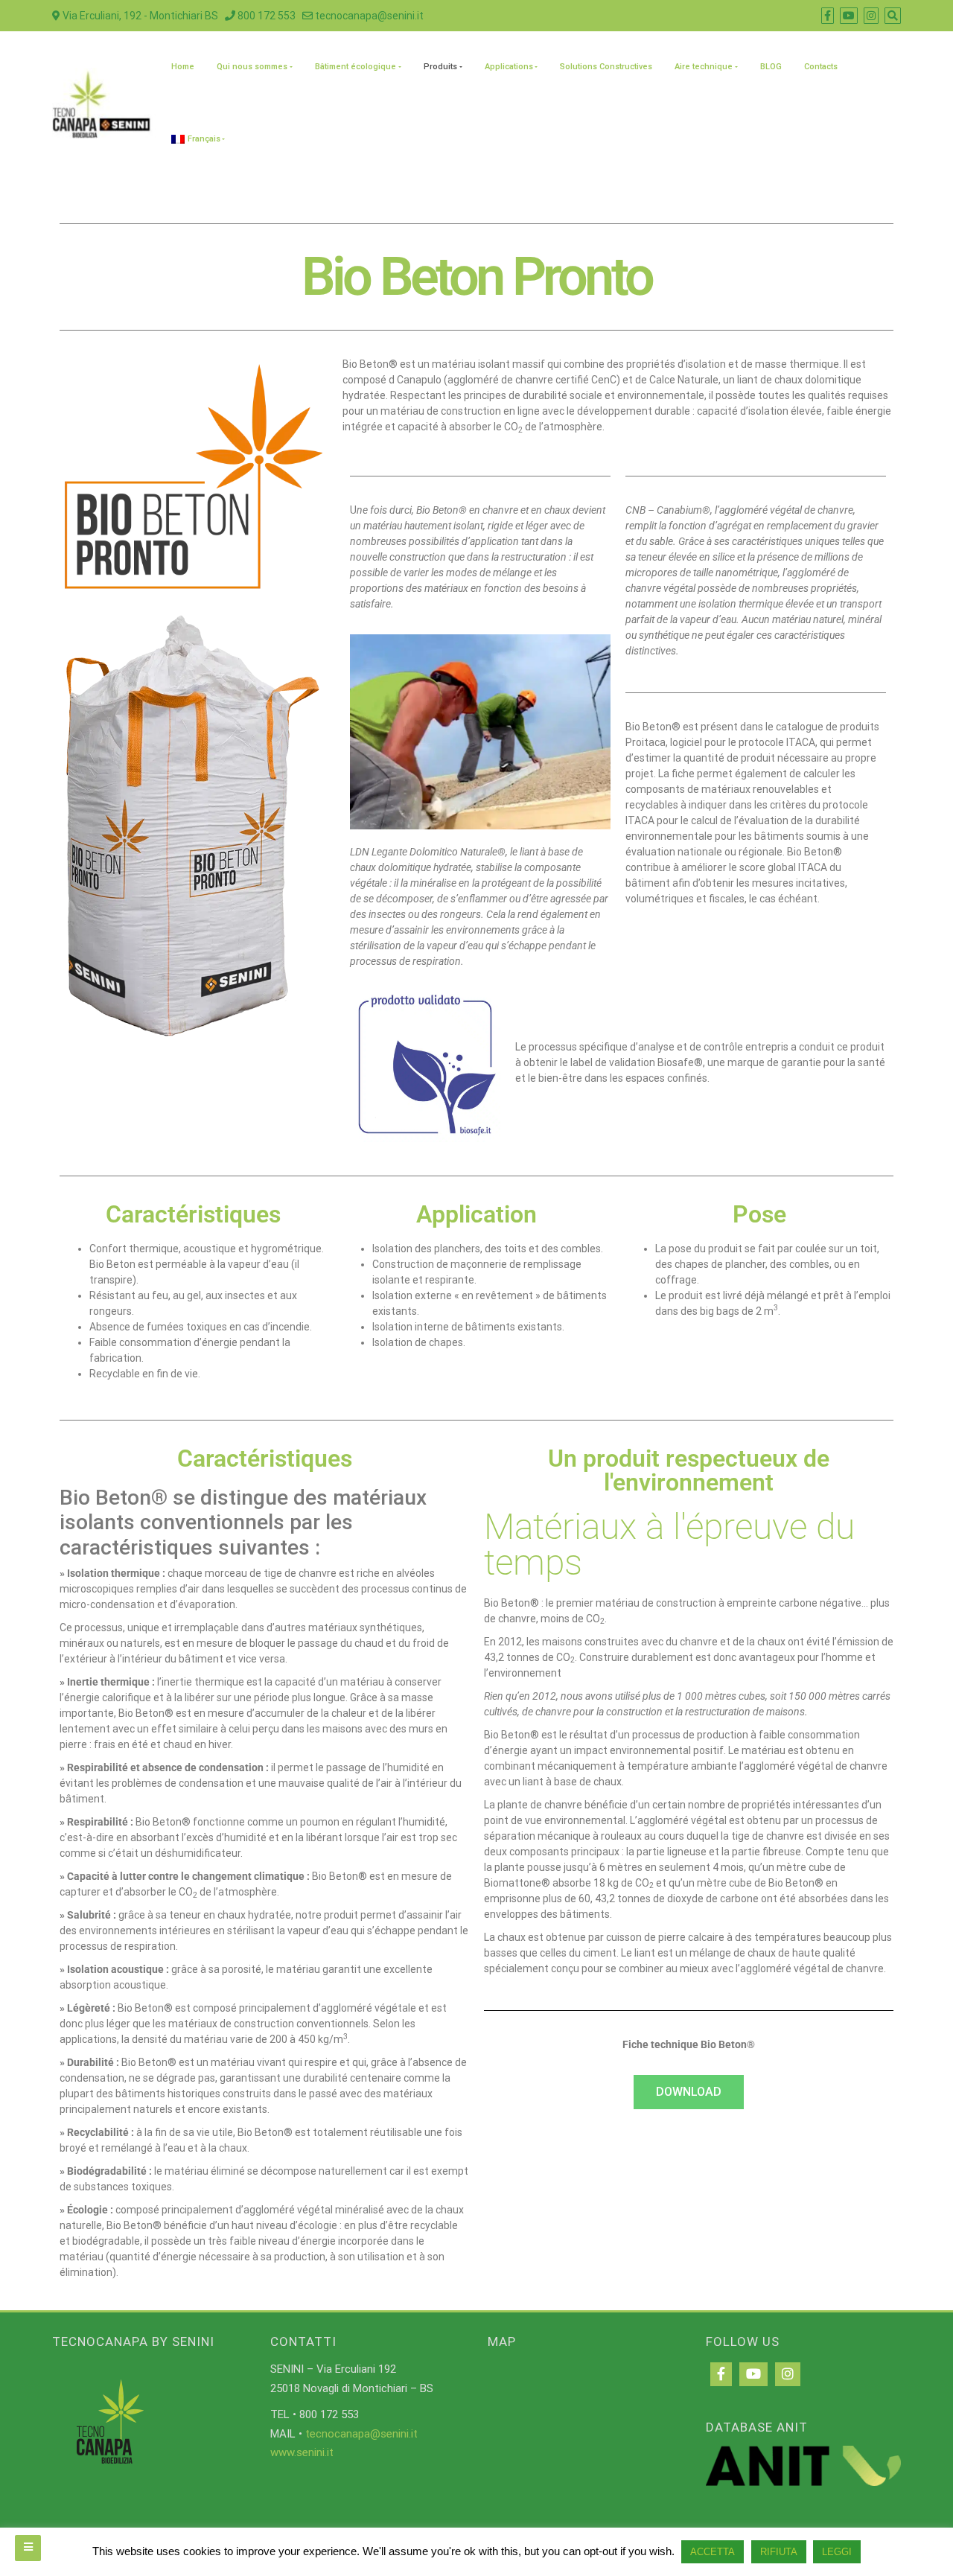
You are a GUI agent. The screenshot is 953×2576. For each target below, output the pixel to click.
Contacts (821, 67)
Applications (509, 67)
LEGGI (837, 2552)
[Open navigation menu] (28, 2548)
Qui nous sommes (252, 67)
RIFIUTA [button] (779, 2552)
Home (183, 67)
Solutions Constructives (606, 67)
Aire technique (704, 67)
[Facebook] (721, 2374)
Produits (440, 67)
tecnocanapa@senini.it (368, 16)
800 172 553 (265, 16)
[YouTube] (753, 2374)
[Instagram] (788, 2374)
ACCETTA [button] (713, 2552)
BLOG (771, 67)
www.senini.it (302, 2452)
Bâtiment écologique (356, 67)
